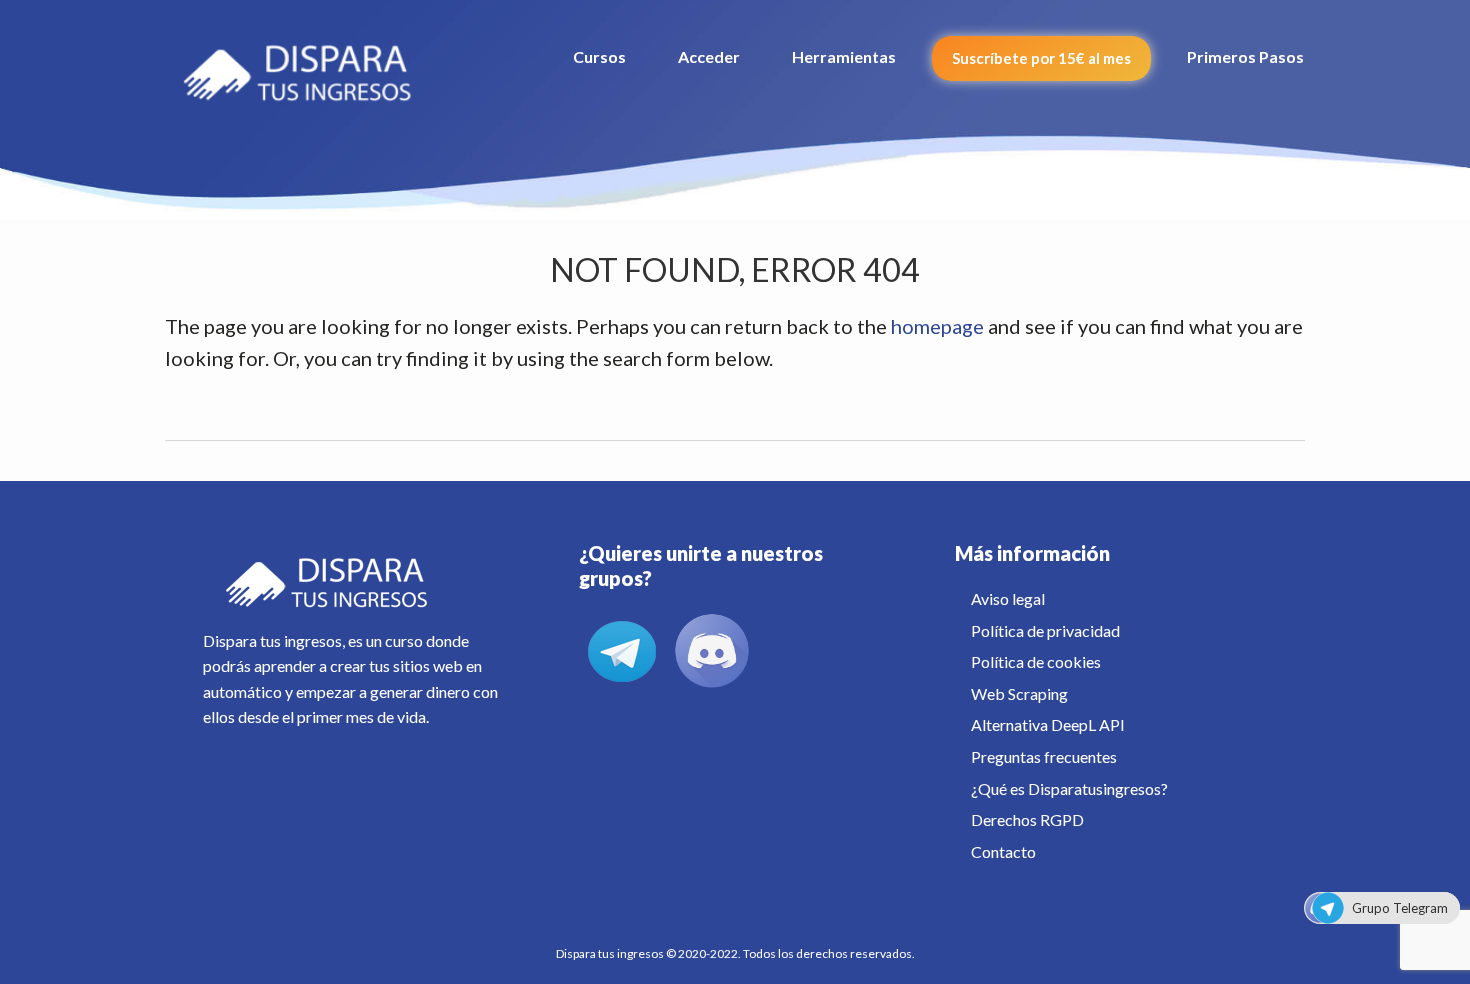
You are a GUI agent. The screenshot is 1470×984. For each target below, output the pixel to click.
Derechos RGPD (1027, 819)
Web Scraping (1019, 693)
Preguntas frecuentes (1044, 756)
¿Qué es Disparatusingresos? (1069, 788)
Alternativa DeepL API (1048, 724)
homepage (937, 326)
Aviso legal (1008, 598)
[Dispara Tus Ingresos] (308, 65)
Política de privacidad (1045, 630)
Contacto (1003, 851)
